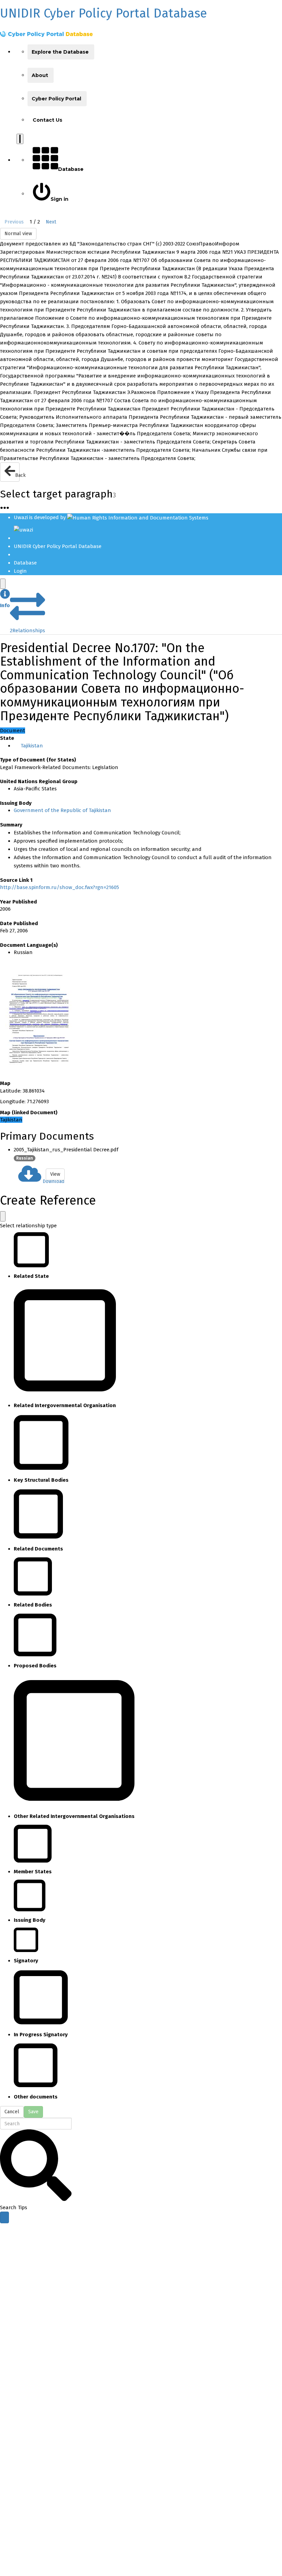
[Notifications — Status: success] (20, 139)
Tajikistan (32, 746)
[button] (5, 599)
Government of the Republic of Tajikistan (62, 810)
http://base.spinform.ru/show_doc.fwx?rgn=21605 (59, 887)
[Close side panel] (3, 584)
